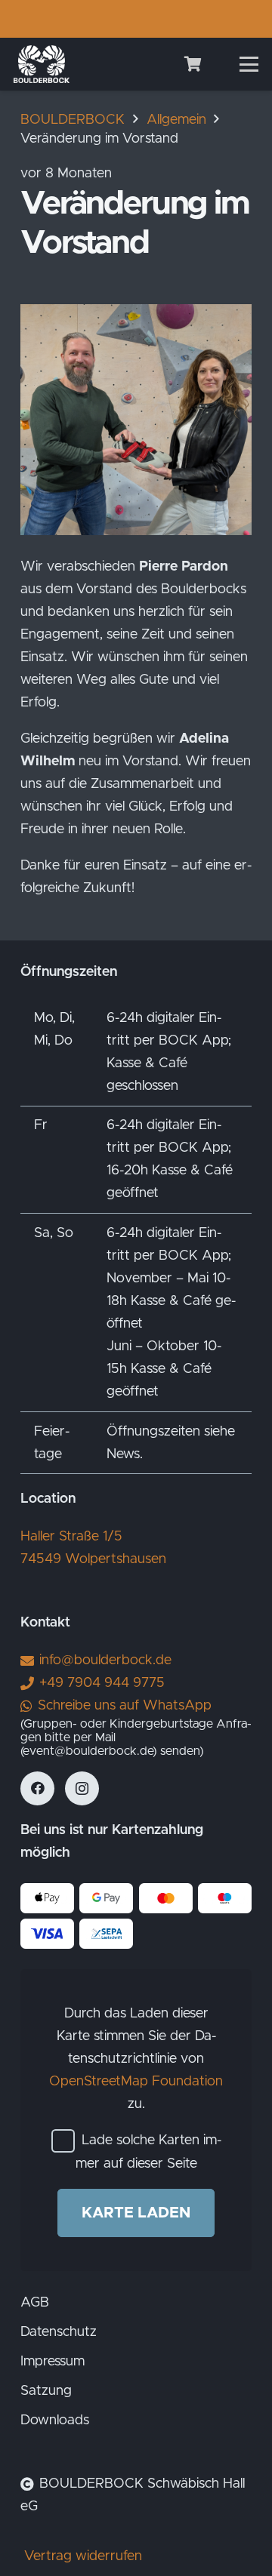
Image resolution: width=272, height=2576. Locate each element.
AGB (35, 2303)
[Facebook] (37, 1788)
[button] (249, 65)
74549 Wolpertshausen (93, 1559)
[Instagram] (82, 1788)
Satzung (46, 2391)
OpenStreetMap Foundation (136, 2082)
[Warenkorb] (193, 64)
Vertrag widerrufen (83, 2556)
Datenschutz (59, 2332)
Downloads (55, 2421)
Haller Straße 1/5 (71, 1537)
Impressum (53, 2362)
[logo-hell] (42, 64)
